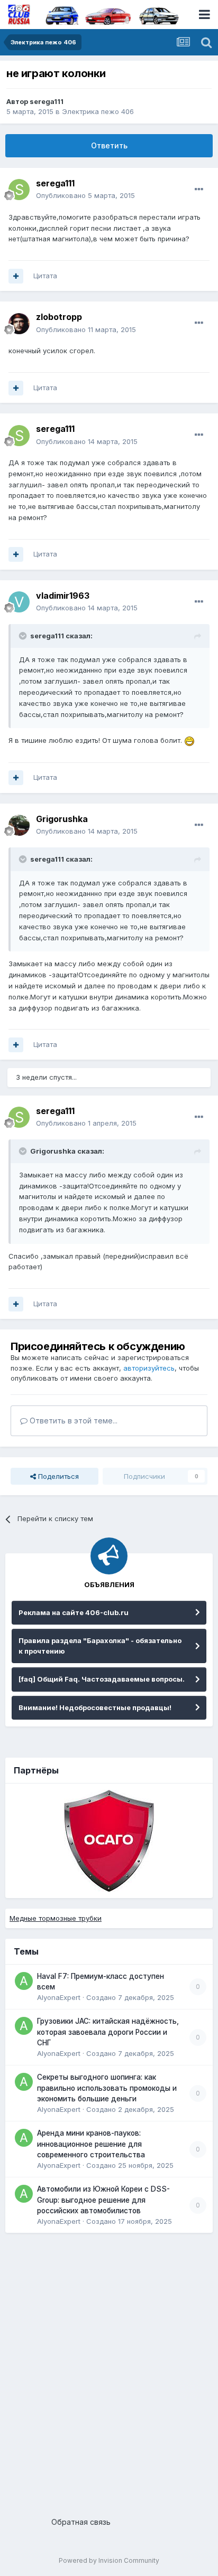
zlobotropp (59, 317)
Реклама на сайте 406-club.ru (74, 1612)
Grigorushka (62, 819)
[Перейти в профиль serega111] (19, 190)
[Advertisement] (109, 2371)
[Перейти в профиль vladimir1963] (19, 602)
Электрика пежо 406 (98, 111)
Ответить (109, 145)
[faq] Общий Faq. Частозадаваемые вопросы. (102, 1679)
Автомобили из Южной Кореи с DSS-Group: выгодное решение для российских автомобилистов (103, 2200)
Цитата (45, 276)
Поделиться (57, 1476)
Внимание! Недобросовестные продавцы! (95, 1707)
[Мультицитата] (16, 276)
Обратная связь (81, 2522)
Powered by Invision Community (109, 2560)
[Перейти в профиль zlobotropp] (19, 324)
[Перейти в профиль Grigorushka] (19, 825)
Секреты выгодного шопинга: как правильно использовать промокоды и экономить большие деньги (107, 2088)
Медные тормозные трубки (56, 1918)
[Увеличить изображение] (189, 740)
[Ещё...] (199, 190)
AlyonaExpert (59, 1997)
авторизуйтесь (149, 1368)
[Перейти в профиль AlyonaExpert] (24, 1981)
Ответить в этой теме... (72, 1421)
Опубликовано (85, 195)
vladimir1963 (63, 596)
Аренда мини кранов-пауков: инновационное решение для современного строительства (91, 2144)
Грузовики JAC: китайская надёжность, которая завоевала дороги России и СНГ (108, 2032)
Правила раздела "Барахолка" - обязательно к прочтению (100, 1646)
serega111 (47, 101)
